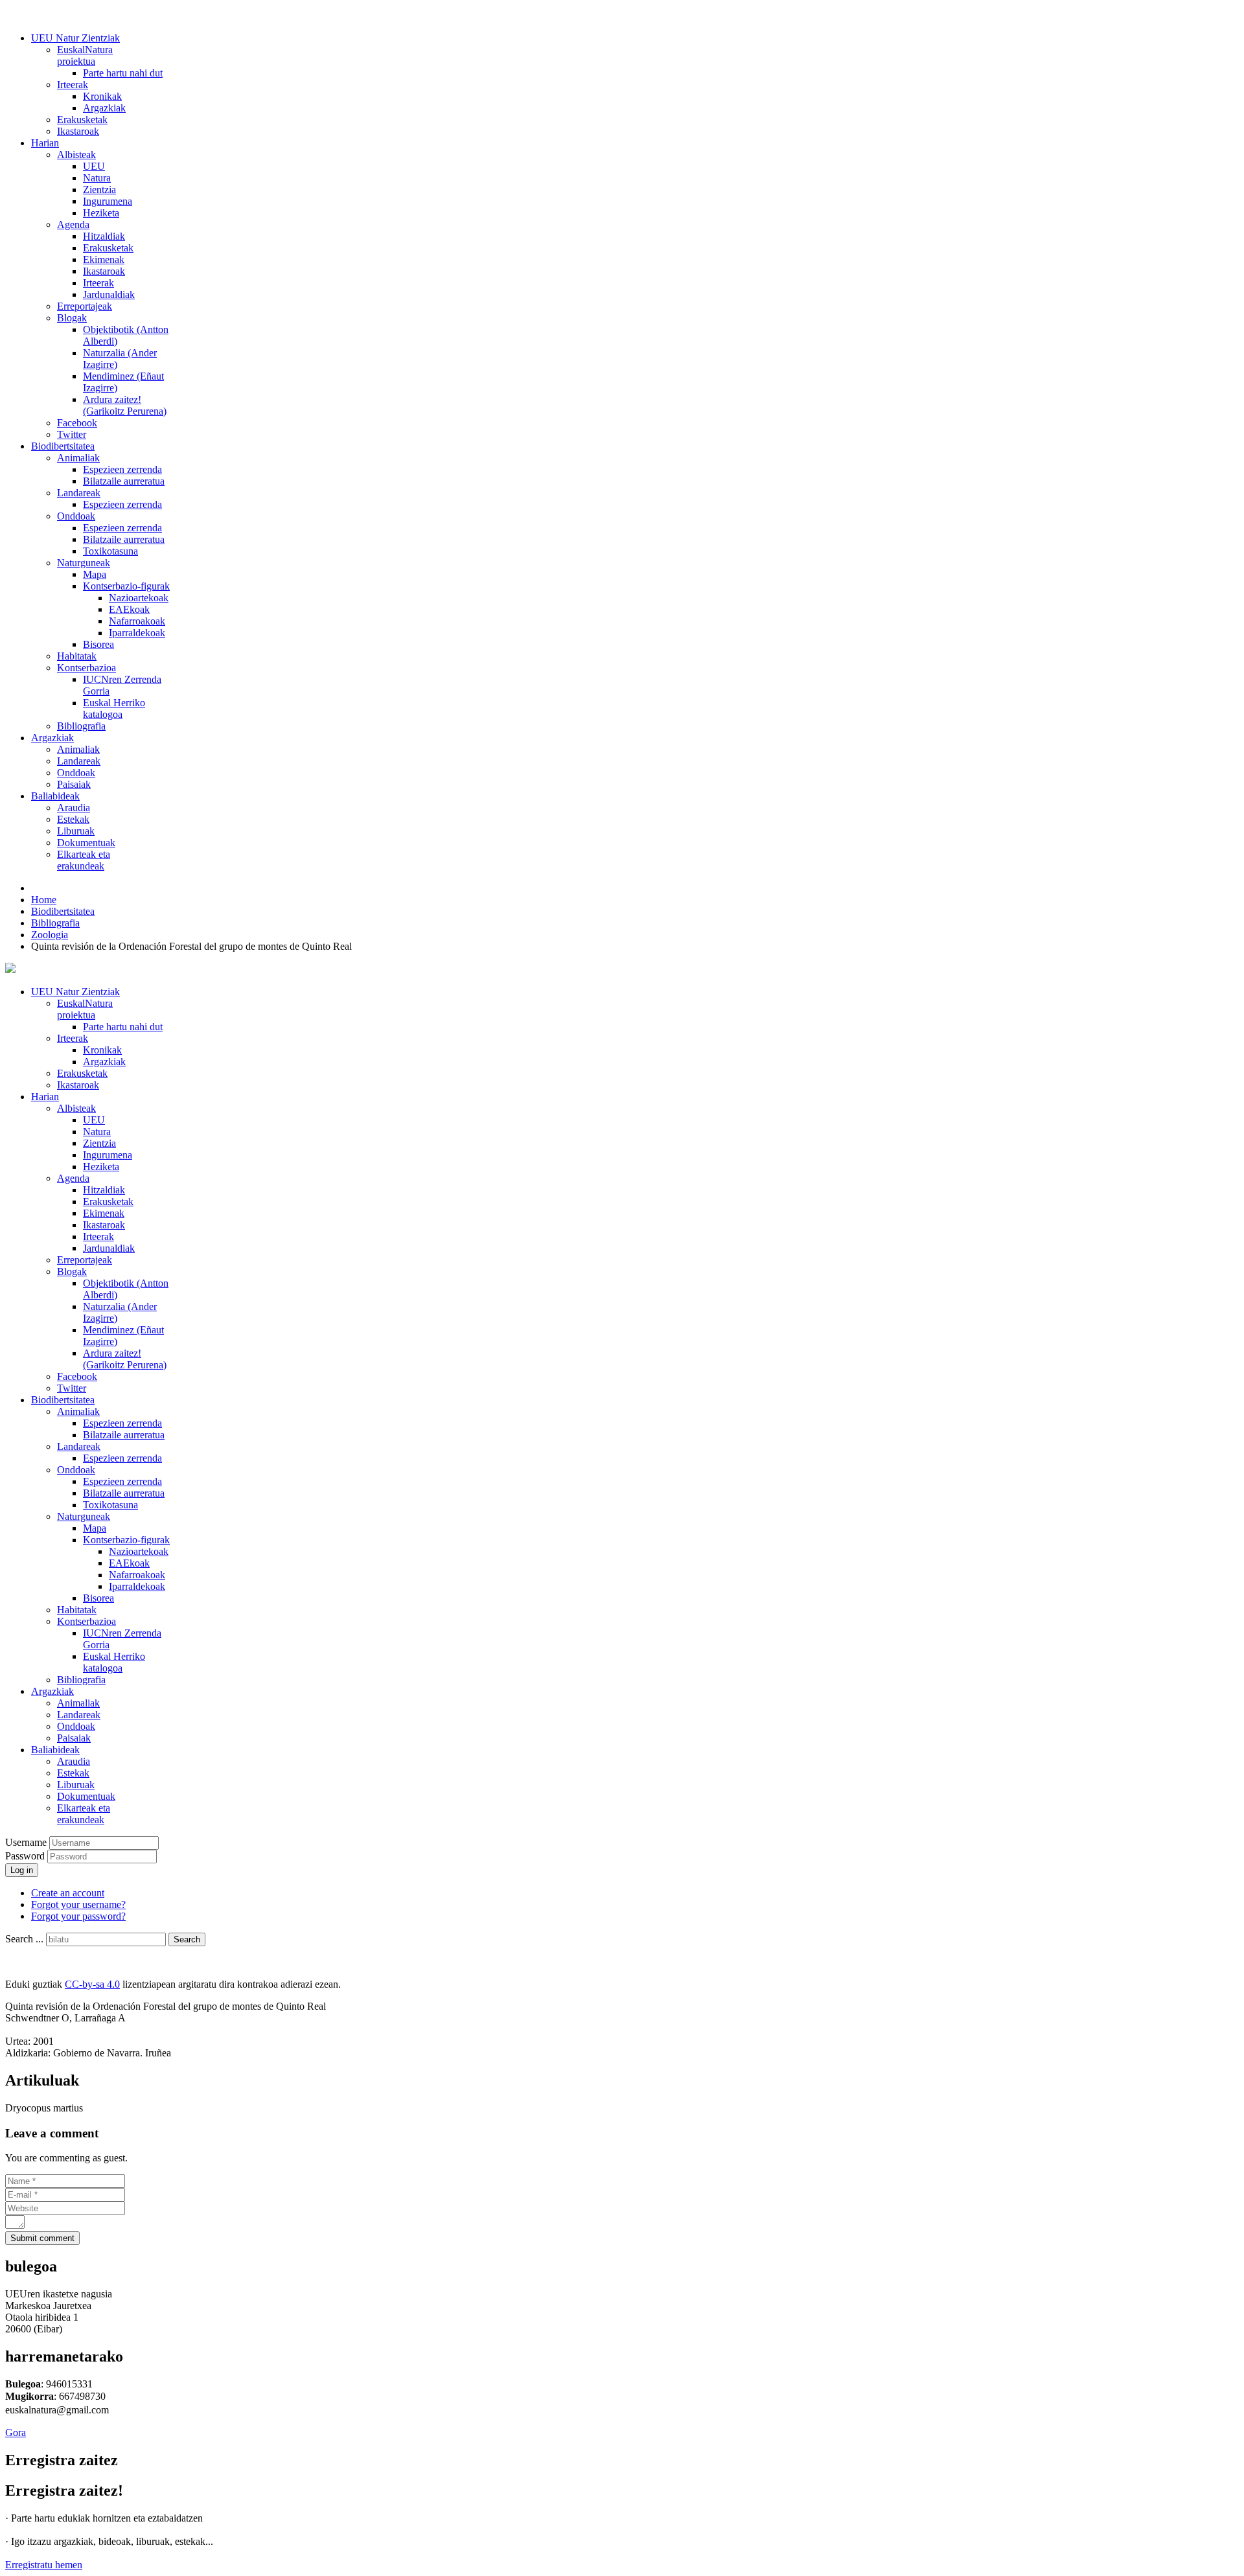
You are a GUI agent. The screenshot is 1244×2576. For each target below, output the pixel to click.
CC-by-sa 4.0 (92, 1984)
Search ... (24, 1939)
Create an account (68, 1893)
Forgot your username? (78, 1904)
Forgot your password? (78, 1916)
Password (26, 1856)
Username (26, 1842)
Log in (22, 1870)
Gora (16, 2432)
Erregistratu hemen (44, 2565)
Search (187, 1939)
